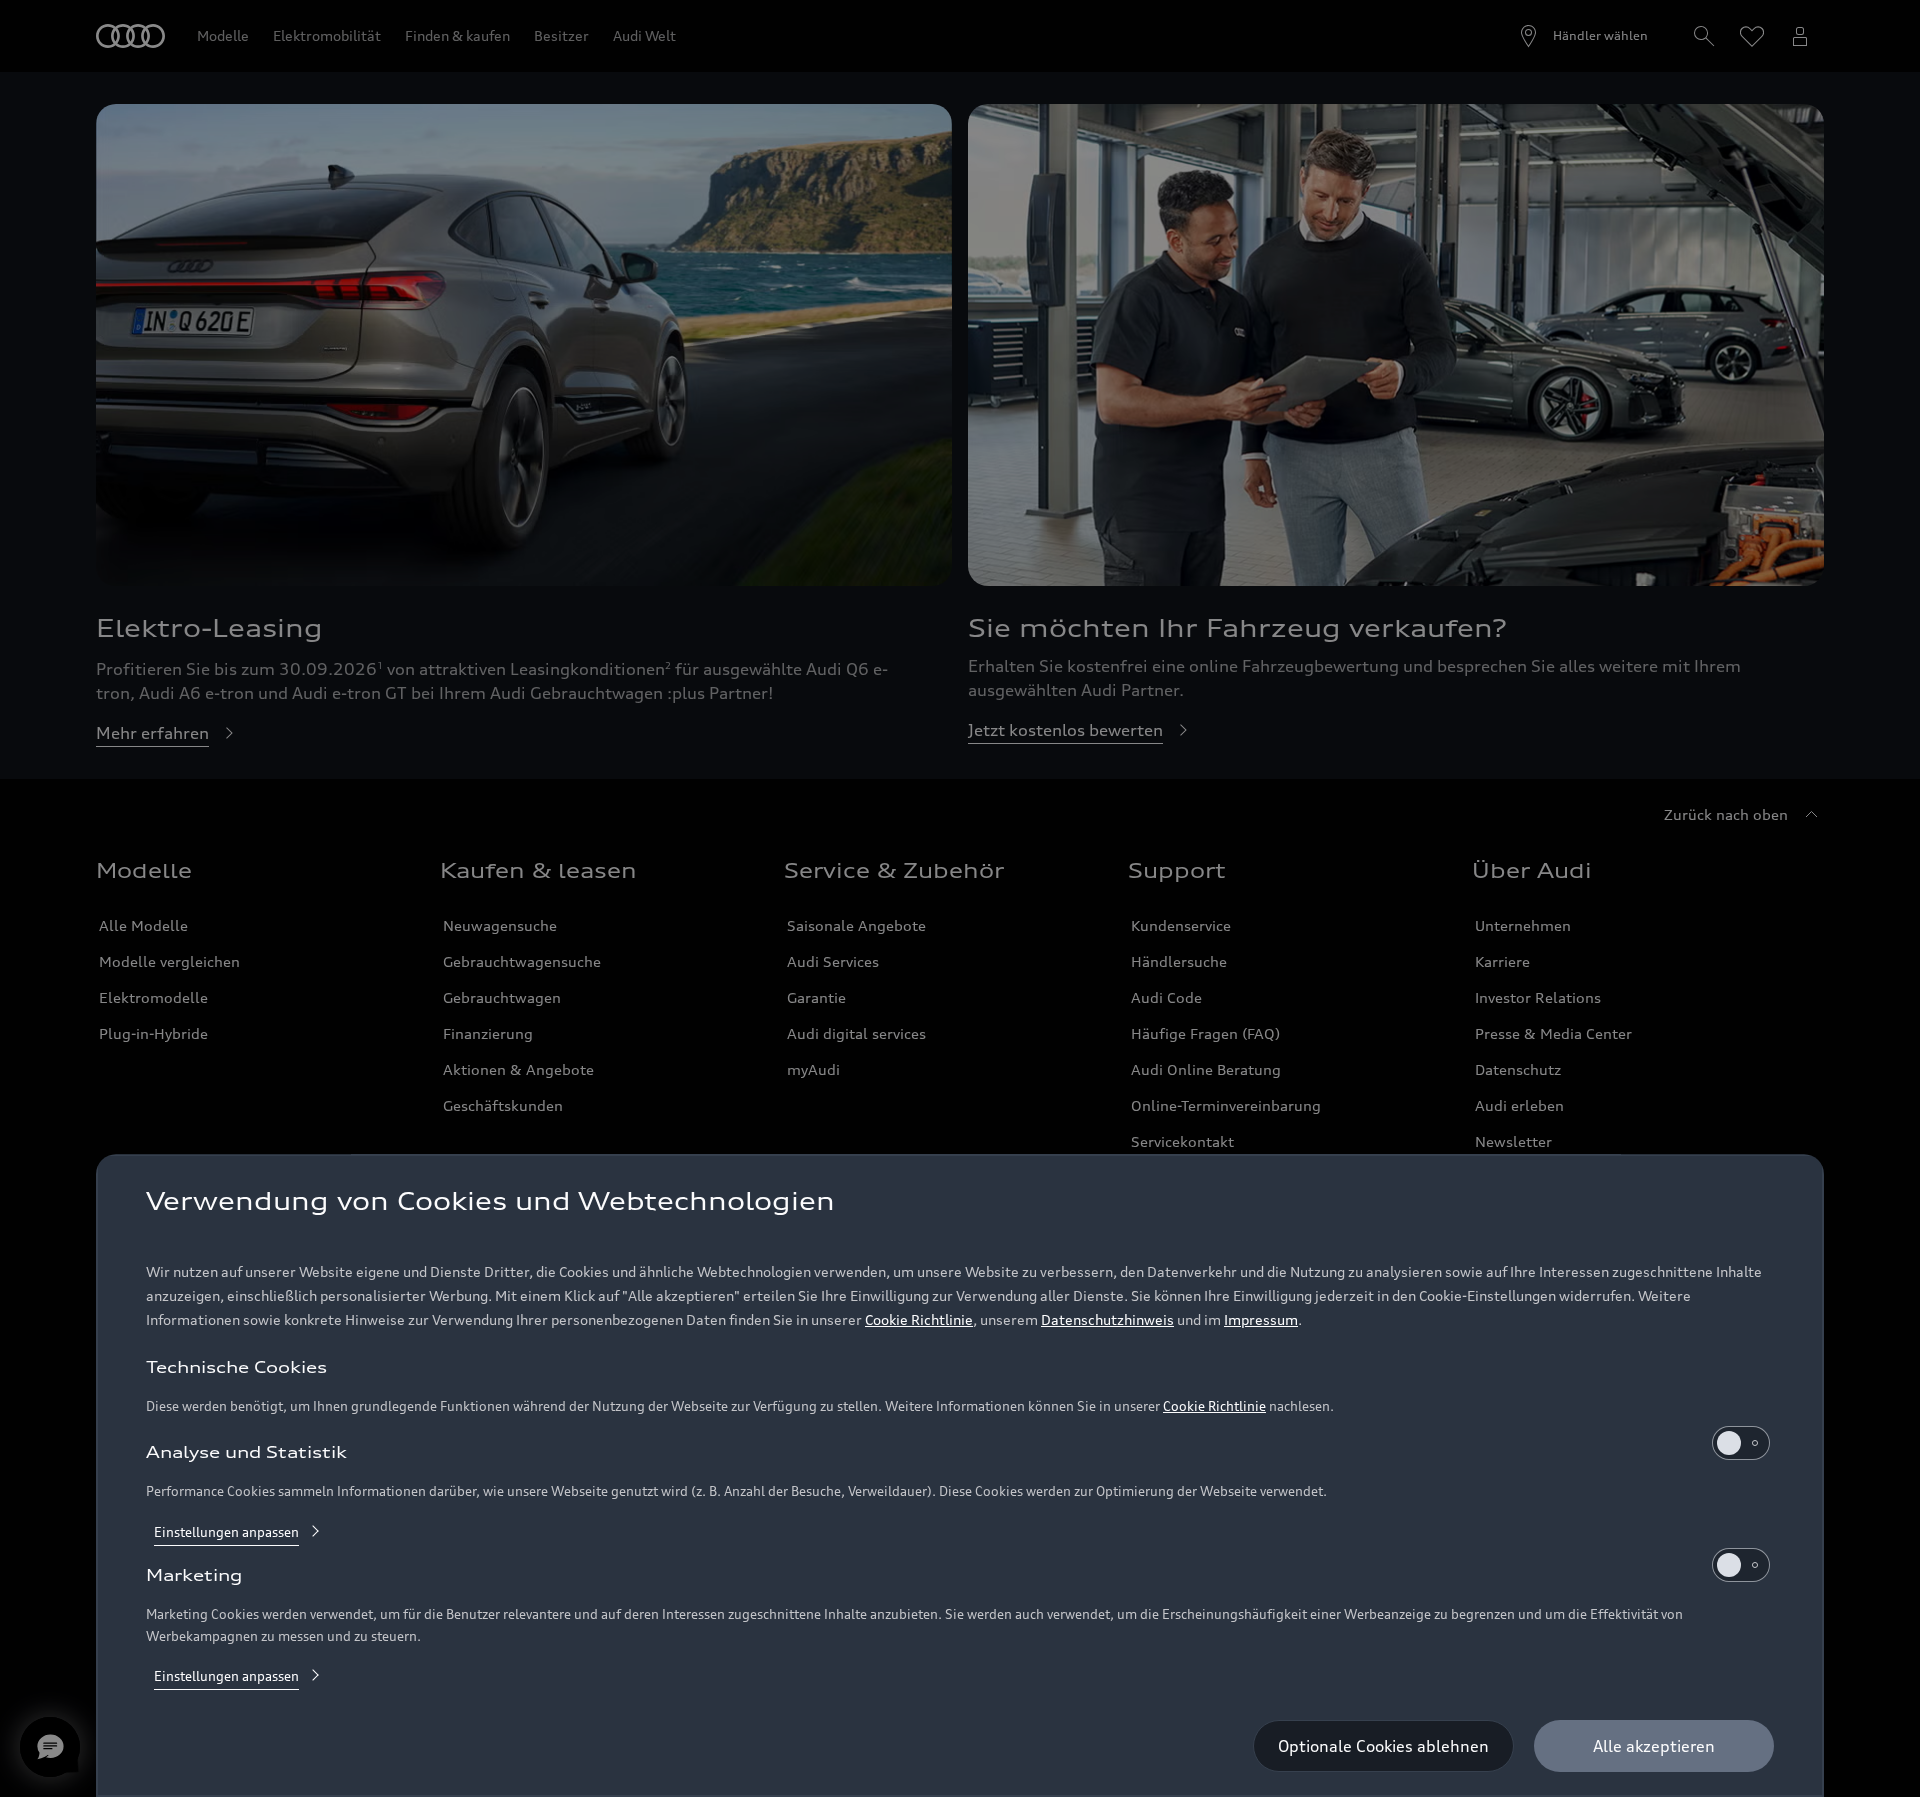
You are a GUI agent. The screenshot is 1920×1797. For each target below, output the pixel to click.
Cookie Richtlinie (919, 1319)
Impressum (1261, 1319)
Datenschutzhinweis (1107, 1319)
